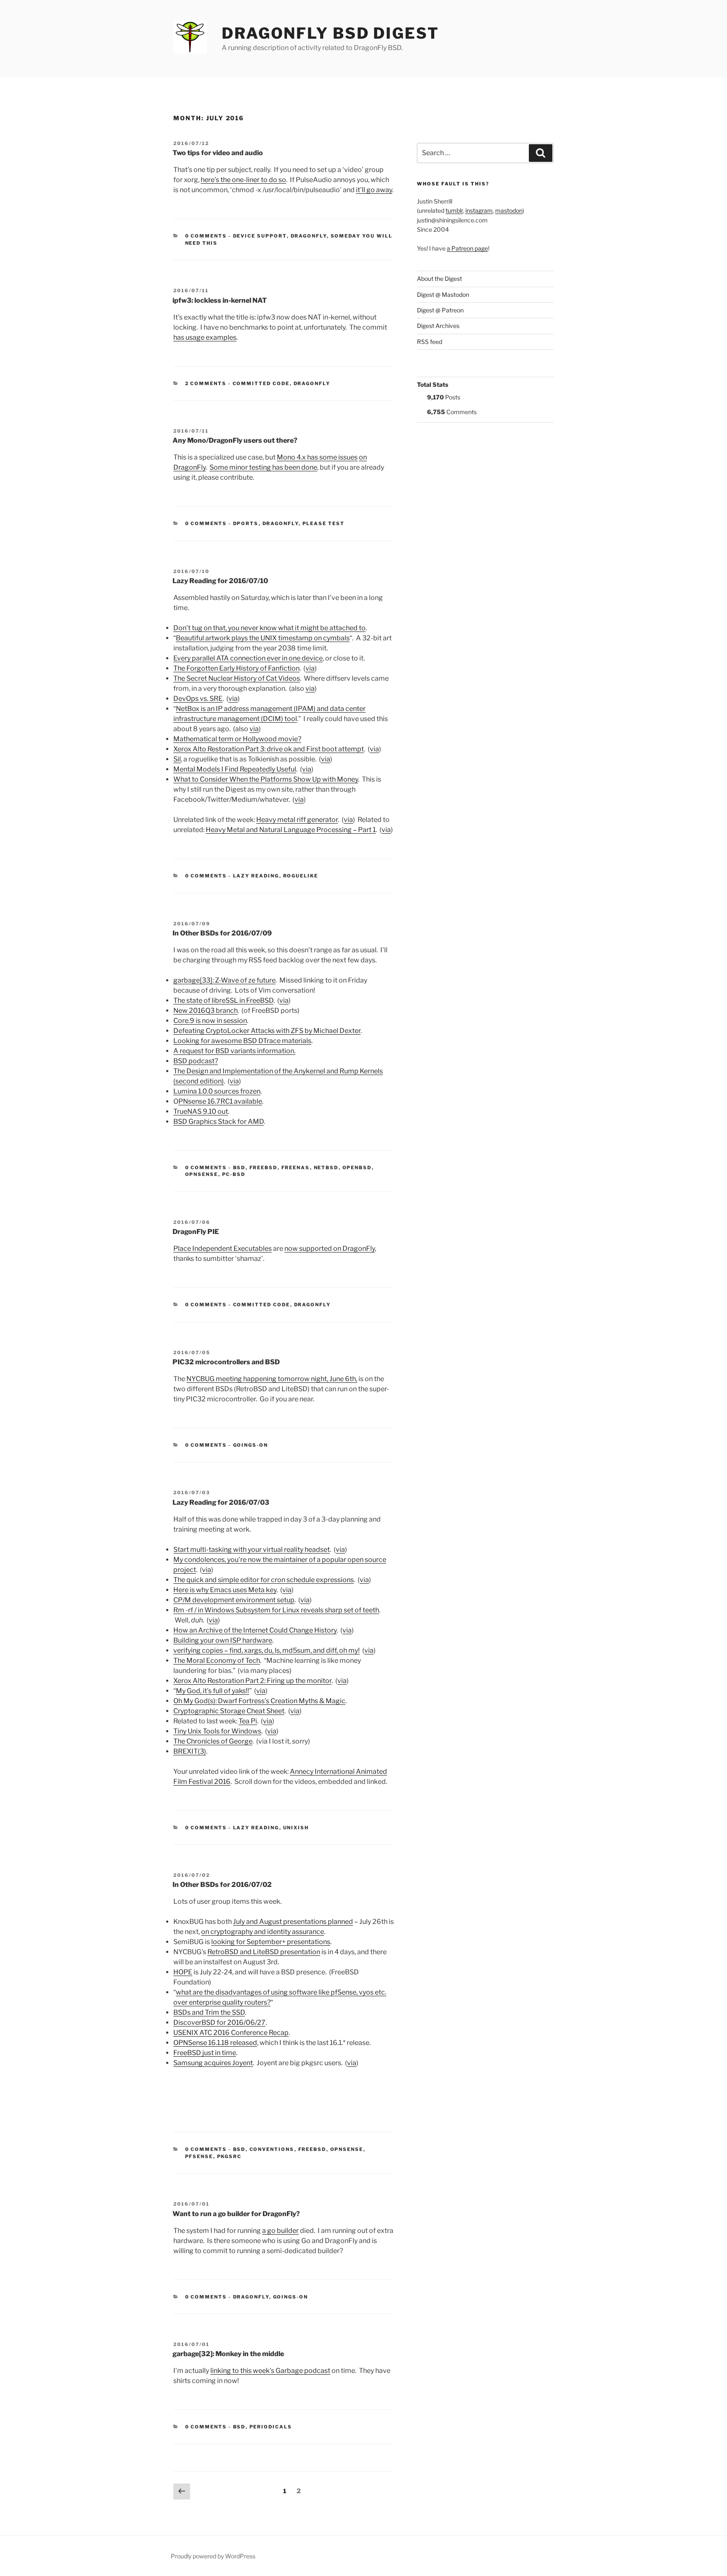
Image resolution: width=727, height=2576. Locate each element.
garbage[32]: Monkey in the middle (228, 2354)
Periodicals (271, 2427)
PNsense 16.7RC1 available (220, 1101)
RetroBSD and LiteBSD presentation (264, 1952)
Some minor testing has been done (263, 467)
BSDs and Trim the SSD (209, 2012)
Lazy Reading (256, 876)
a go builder (280, 2231)
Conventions (272, 2149)
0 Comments (206, 236)
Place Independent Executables (223, 1248)
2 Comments (206, 383)
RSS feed (430, 342)
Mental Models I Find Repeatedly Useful (235, 769)
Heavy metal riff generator (297, 820)
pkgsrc (230, 2156)
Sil (177, 759)
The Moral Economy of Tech (217, 1661)
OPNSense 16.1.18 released (215, 2043)
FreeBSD (264, 1168)
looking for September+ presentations (271, 1942)
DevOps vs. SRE (198, 699)
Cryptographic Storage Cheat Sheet (229, 1711)
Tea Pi (248, 1721)
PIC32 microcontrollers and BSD (226, 1362)
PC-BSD (234, 1174)
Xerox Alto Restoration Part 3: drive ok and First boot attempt (269, 749)
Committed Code (261, 383)
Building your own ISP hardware (223, 1640)
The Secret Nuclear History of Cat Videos (237, 678)
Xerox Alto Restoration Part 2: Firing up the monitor (252, 1681)
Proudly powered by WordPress (213, 2556)
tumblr (454, 210)
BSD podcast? (196, 1061)
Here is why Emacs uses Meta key (225, 1590)
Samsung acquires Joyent (213, 2063)
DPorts (246, 523)
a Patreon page (467, 248)
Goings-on (251, 1445)
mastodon (509, 210)
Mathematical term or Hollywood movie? (237, 739)
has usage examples (205, 337)
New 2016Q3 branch (206, 1011)
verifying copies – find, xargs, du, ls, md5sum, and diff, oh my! (267, 1650)
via (310, 668)
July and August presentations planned (293, 1922)
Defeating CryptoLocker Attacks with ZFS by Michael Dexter (267, 1031)
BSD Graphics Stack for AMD (219, 1122)
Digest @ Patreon (440, 310)
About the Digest (439, 279)
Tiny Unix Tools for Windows (217, 1731)
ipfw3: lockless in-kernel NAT (220, 300)
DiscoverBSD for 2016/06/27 (219, 2022)
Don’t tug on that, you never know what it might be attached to (269, 628)
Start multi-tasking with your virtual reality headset (252, 1550)
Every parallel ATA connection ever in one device (248, 658)
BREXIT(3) (190, 1751)
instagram (479, 210)
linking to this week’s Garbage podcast (270, 2371)
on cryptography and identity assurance (263, 1932)
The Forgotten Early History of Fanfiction (236, 668)
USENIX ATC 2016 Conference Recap (231, 2033)
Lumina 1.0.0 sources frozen (217, 1091)
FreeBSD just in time (205, 2053)
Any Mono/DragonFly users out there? (235, 440)
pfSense (199, 2156)
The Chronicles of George (213, 1741)
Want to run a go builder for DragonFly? (236, 2214)
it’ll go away (374, 190)
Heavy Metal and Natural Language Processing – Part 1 (291, 830)
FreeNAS (296, 1168)
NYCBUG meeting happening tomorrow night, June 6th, (272, 1379)
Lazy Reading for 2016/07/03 (221, 1502)
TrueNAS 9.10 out (201, 1111)
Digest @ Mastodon (443, 295)
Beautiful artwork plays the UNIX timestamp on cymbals (263, 638)
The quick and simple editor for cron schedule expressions (264, 1580)
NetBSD (326, 1168)
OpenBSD (357, 1168)
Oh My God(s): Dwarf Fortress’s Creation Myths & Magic (259, 1701)
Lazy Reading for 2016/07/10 (220, 581)
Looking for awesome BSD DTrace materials (242, 1041)
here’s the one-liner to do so (243, 180)
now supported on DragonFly (330, 1248)
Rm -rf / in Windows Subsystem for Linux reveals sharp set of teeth (276, 1610)
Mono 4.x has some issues (317, 457)
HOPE (183, 1972)
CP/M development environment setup (234, 1600)
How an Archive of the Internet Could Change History (255, 1630)
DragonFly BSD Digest (330, 33)
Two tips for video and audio (218, 153)
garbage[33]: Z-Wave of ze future (224, 980)
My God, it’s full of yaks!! (212, 1691)
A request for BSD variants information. (234, 1051)
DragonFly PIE (196, 1232)
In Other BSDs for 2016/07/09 (222, 933)
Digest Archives (438, 326)
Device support (260, 236)
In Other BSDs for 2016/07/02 (222, 1885)
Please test (324, 523)
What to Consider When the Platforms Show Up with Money (266, 779)
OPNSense (202, 1174)
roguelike (301, 876)
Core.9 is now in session (210, 1021)
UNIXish (296, 1828)
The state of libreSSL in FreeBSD (223, 1000)
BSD (239, 1168)
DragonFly (309, 236)
